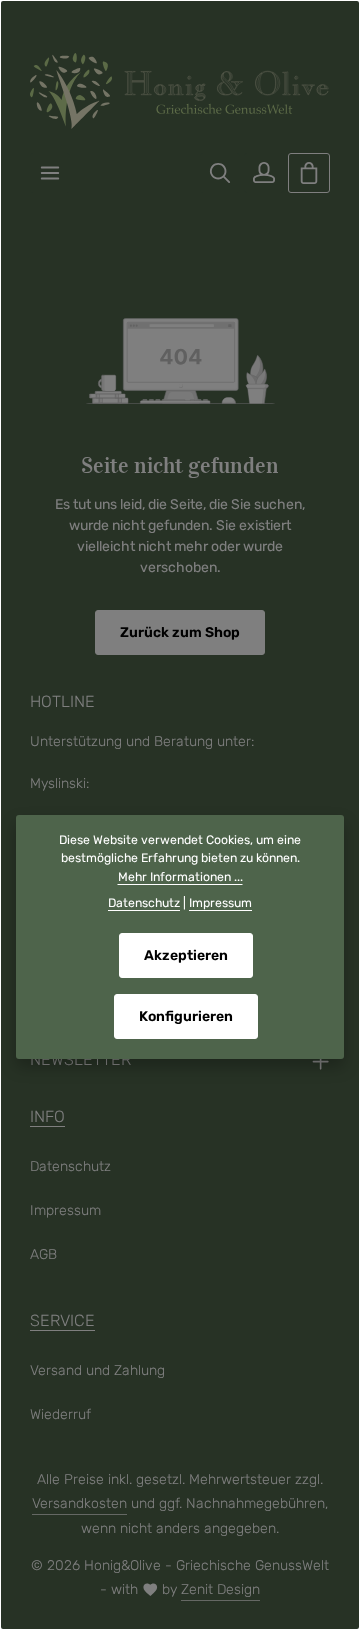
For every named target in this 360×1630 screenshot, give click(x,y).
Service (62, 1320)
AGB (43, 1254)
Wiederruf (60, 1414)
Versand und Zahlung (97, 1370)
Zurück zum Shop (180, 632)
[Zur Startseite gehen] (180, 91)
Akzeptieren (186, 955)
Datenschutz (70, 1166)
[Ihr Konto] (264, 173)
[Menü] (50, 173)
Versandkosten (79, 1503)
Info (47, 1116)
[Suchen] (220, 173)
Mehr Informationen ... (180, 877)
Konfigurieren (186, 1016)
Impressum (65, 1210)
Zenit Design (220, 1589)
